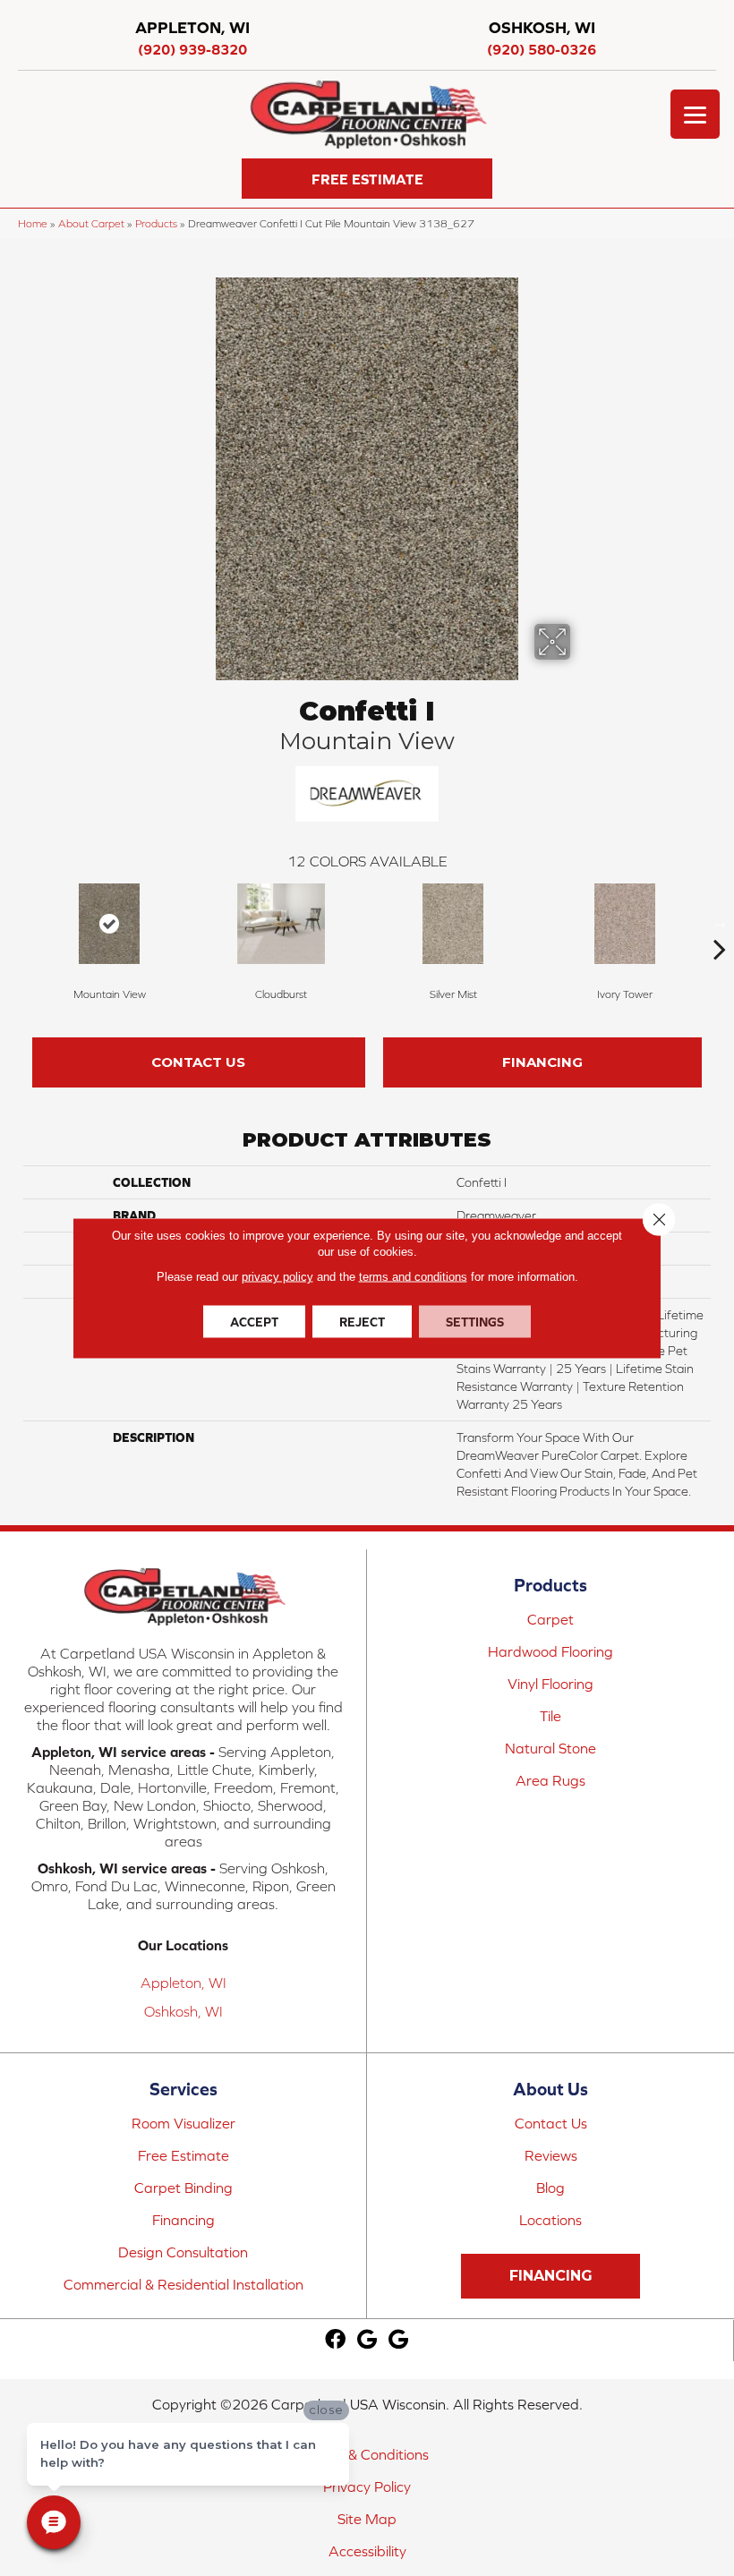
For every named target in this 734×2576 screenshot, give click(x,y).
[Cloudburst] (281, 924)
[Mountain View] (109, 924)
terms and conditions (413, 1277)
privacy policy (277, 1277)
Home (33, 223)
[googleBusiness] (367, 2340)
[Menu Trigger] (695, 114)
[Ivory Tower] (625, 924)
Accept (254, 1322)
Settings (475, 1322)
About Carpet (91, 223)
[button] (367, 179)
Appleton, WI (183, 1983)
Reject (362, 1322)
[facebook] (335, 2340)
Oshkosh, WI (183, 2011)
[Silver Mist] (453, 924)
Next (720, 922)
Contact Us (198, 1062)
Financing (542, 1062)
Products (156, 223)
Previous (14, 922)
